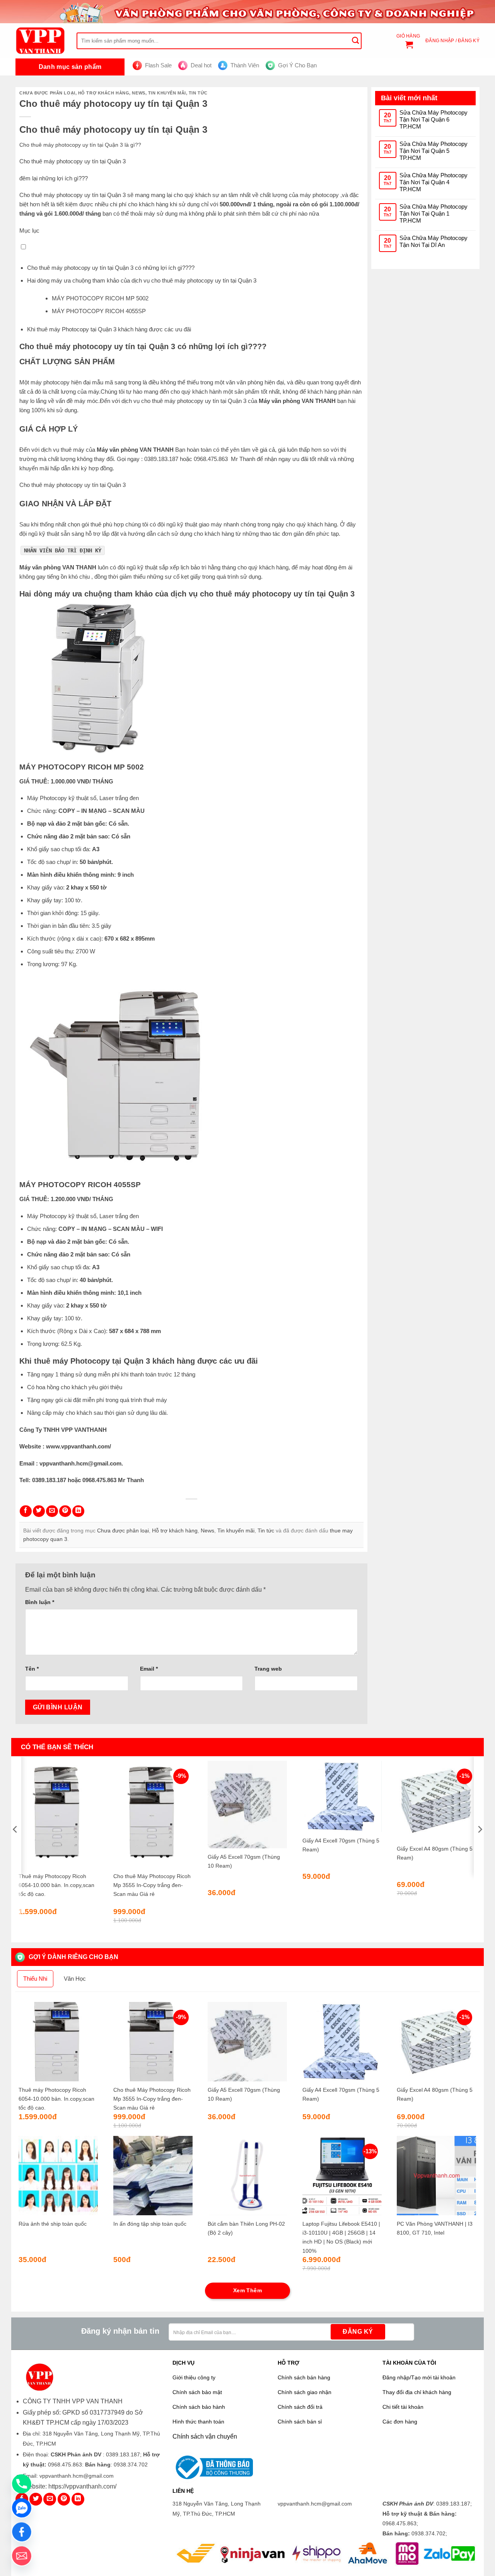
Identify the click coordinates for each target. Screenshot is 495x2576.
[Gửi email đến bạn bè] (52, 1511)
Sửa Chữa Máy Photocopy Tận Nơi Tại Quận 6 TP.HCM (434, 119)
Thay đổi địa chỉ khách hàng (417, 2392)
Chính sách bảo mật (197, 2392)
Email (149, 1669)
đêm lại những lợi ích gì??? (54, 178)
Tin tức (198, 93)
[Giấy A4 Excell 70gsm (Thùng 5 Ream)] (342, 1796)
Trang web (268, 1669)
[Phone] (22, 2484)
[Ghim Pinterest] (65, 1511)
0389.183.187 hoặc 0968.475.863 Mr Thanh (200, 459)
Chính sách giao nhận (305, 2392)
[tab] (35, 1979)
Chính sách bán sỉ (300, 2422)
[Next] (480, 1845)
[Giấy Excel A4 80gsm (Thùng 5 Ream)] (436, 1800)
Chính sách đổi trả (300, 2407)
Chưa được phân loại (47, 93)
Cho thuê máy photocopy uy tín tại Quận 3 (73, 161)
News (138, 93)
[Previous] (15, 1845)
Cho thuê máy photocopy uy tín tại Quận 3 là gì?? (80, 145)
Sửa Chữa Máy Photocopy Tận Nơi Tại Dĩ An (434, 241)
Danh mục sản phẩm (70, 67)
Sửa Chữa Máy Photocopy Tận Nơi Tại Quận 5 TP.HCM (434, 151)
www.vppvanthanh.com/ (79, 1446)
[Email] (22, 2556)
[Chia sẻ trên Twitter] (39, 1511)
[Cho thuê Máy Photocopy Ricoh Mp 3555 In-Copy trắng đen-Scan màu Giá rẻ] (153, 1814)
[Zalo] (22, 2508)
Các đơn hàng (400, 2422)
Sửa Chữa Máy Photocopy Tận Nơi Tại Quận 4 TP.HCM (434, 182)
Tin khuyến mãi (167, 93)
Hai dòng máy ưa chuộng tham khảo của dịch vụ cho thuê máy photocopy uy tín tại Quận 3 (142, 280)
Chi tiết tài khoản (403, 2407)
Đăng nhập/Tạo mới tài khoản (419, 2378)
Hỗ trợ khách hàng (104, 93)
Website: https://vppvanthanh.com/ (70, 2486)
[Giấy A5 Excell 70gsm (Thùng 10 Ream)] (247, 1805)
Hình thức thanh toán (198, 2422)
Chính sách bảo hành (199, 2407)
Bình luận (40, 1602)
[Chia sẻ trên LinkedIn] (78, 1511)
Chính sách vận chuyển (205, 2436)
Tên (32, 1669)
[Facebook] (22, 2532)
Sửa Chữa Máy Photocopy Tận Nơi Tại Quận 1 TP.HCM (434, 213)
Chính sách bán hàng (304, 2378)
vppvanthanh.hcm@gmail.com (80, 1463)
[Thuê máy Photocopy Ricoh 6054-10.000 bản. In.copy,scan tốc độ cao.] (58, 1814)
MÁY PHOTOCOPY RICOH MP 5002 (100, 298)
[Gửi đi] (355, 41)
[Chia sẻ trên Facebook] (26, 1511)
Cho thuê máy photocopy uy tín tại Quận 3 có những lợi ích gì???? (111, 268)
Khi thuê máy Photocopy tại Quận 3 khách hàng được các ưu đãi (110, 329)
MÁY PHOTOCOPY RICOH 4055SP (99, 311)
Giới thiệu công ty (194, 2378)
